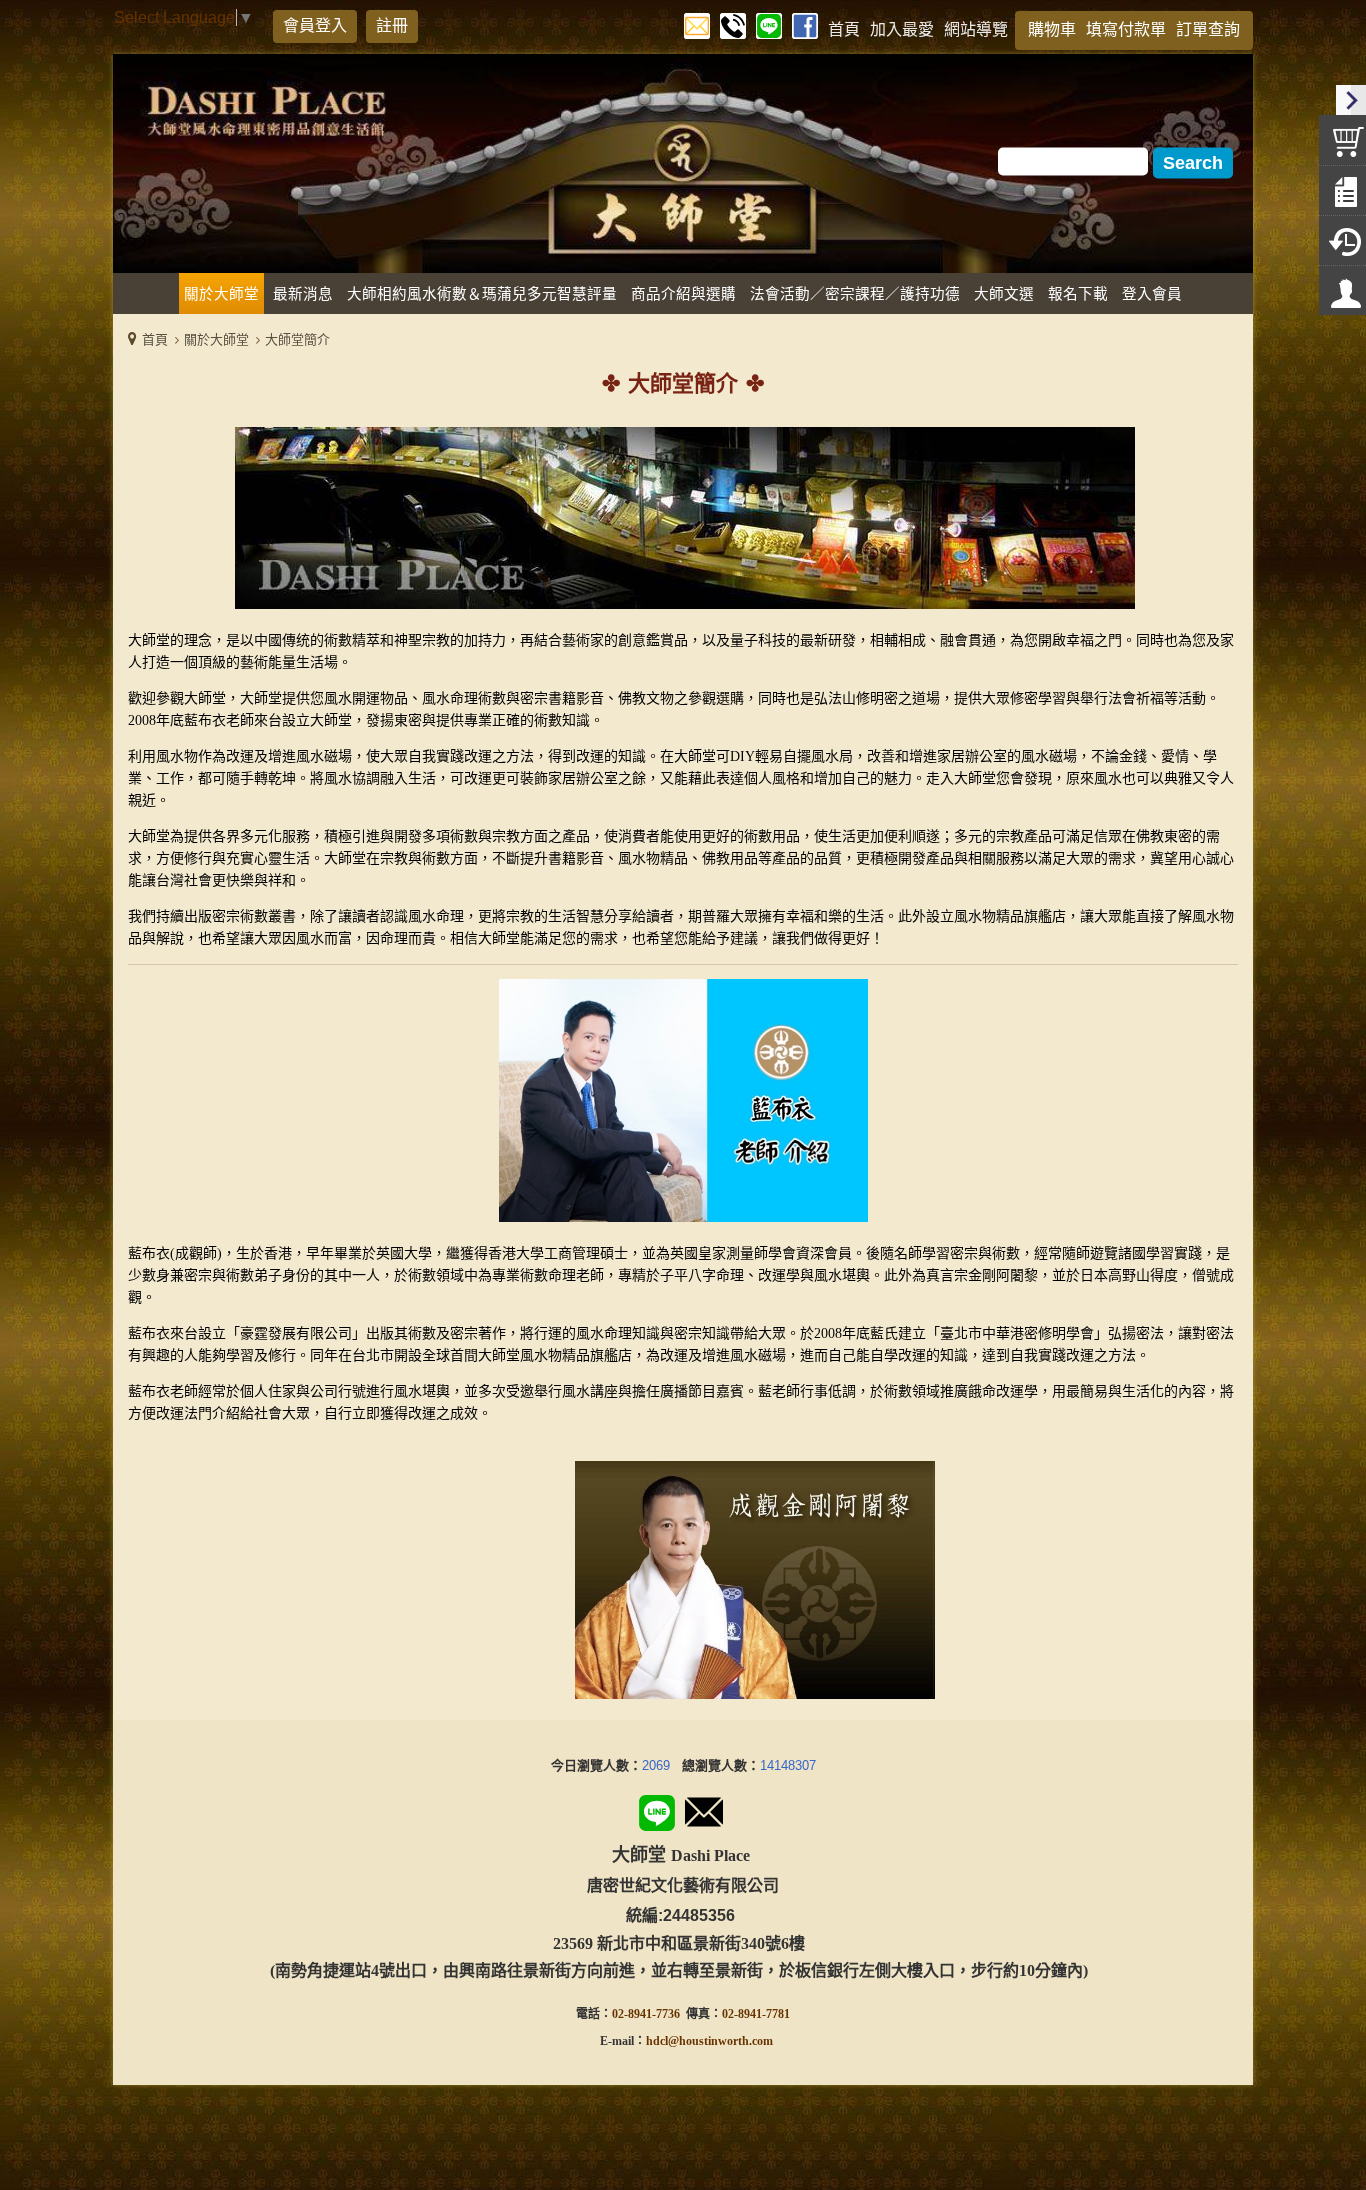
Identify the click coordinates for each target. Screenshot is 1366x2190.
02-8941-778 (753, 2014)
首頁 (155, 339)
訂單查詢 (1208, 29)
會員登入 (315, 25)
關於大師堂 (216, 339)
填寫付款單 (1126, 29)
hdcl (657, 2041)
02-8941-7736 (646, 2014)
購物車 (1052, 29)
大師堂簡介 (297, 339)
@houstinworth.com (720, 2041)
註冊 (392, 25)
